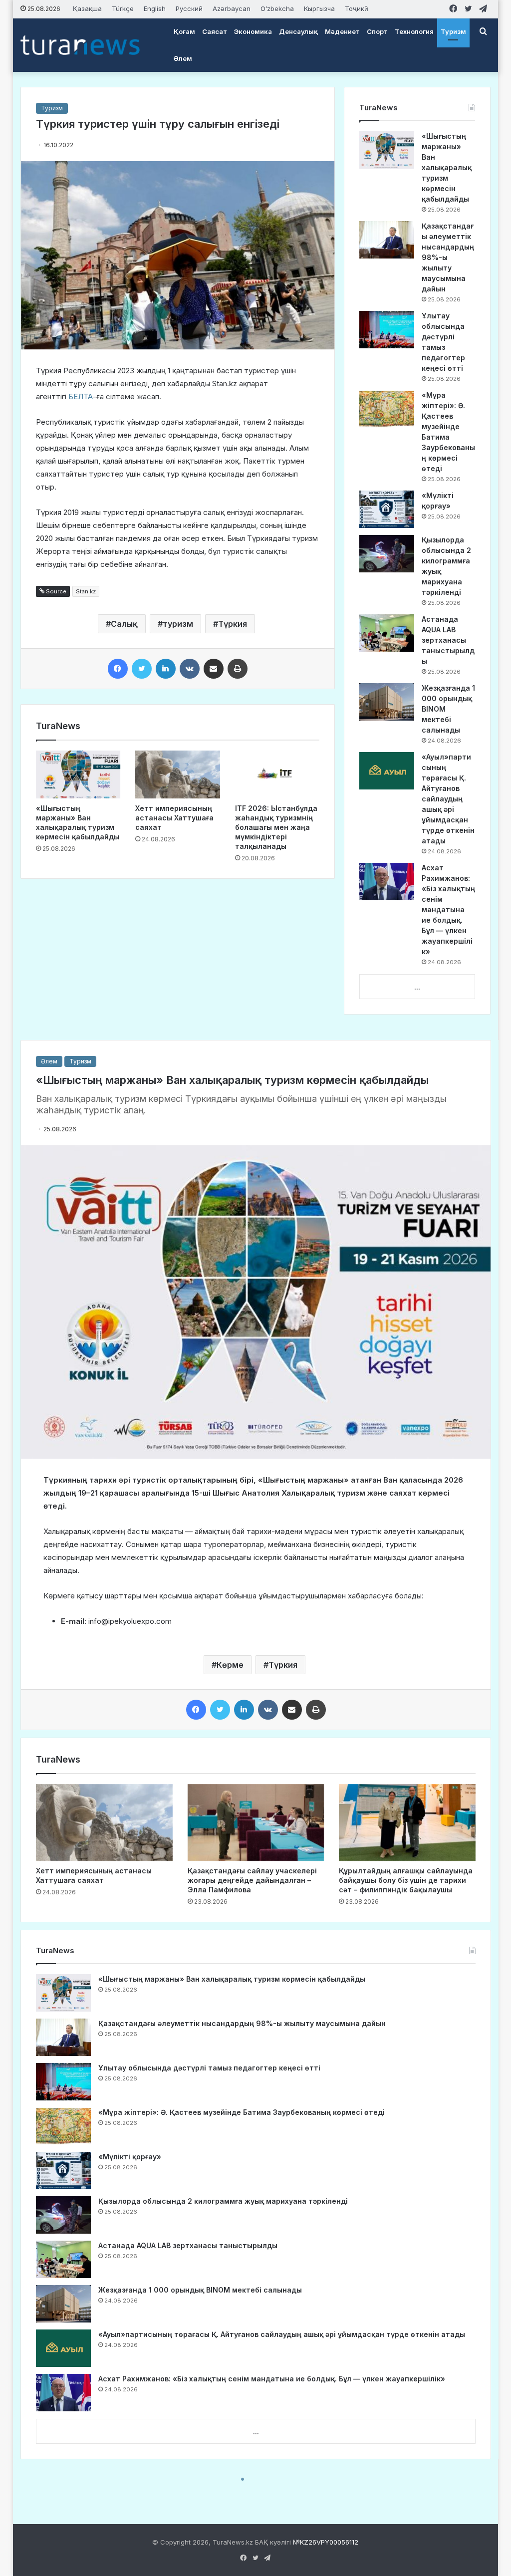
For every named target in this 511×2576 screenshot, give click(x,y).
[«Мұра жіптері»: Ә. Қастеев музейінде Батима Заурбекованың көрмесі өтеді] (387, 409)
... (417, 987)
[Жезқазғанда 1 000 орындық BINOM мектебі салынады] (387, 702)
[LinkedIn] (166, 669)
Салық (124, 624)
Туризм (453, 31)
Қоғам (184, 31)
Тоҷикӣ (357, 8)
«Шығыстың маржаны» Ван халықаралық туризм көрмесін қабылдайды (447, 167)
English (155, 8)
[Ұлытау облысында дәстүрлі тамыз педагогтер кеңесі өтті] (387, 330)
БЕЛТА (81, 396)
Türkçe (123, 8)
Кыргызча (319, 8)
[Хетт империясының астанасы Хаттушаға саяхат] (178, 774)
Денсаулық (298, 31)
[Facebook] (118, 669)
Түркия (233, 624)
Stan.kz (86, 591)
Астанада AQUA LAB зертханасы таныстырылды (448, 640)
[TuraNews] (80, 45)
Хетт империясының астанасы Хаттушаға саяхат (174, 818)
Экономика (253, 31)
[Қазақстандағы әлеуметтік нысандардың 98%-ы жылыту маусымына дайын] (387, 240)
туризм (178, 624)
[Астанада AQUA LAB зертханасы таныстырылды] (387, 633)
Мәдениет (342, 31)
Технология (414, 31)
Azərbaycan (232, 8)
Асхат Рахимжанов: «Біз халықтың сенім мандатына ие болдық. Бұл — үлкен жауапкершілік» (448, 909)
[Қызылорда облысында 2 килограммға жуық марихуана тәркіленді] (387, 554)
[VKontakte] (190, 669)
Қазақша (87, 8)
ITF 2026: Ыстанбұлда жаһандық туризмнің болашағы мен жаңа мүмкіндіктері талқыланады (276, 827)
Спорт (377, 31)
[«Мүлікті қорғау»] (387, 509)
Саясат (215, 31)
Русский (189, 8)
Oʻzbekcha (277, 8)
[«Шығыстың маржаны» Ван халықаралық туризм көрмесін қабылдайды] (78, 774)
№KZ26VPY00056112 (326, 2542)
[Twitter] (142, 669)
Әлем (183, 58)
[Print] (238, 669)
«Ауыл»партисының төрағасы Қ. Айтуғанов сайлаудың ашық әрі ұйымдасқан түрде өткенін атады (448, 799)
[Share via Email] (214, 669)
